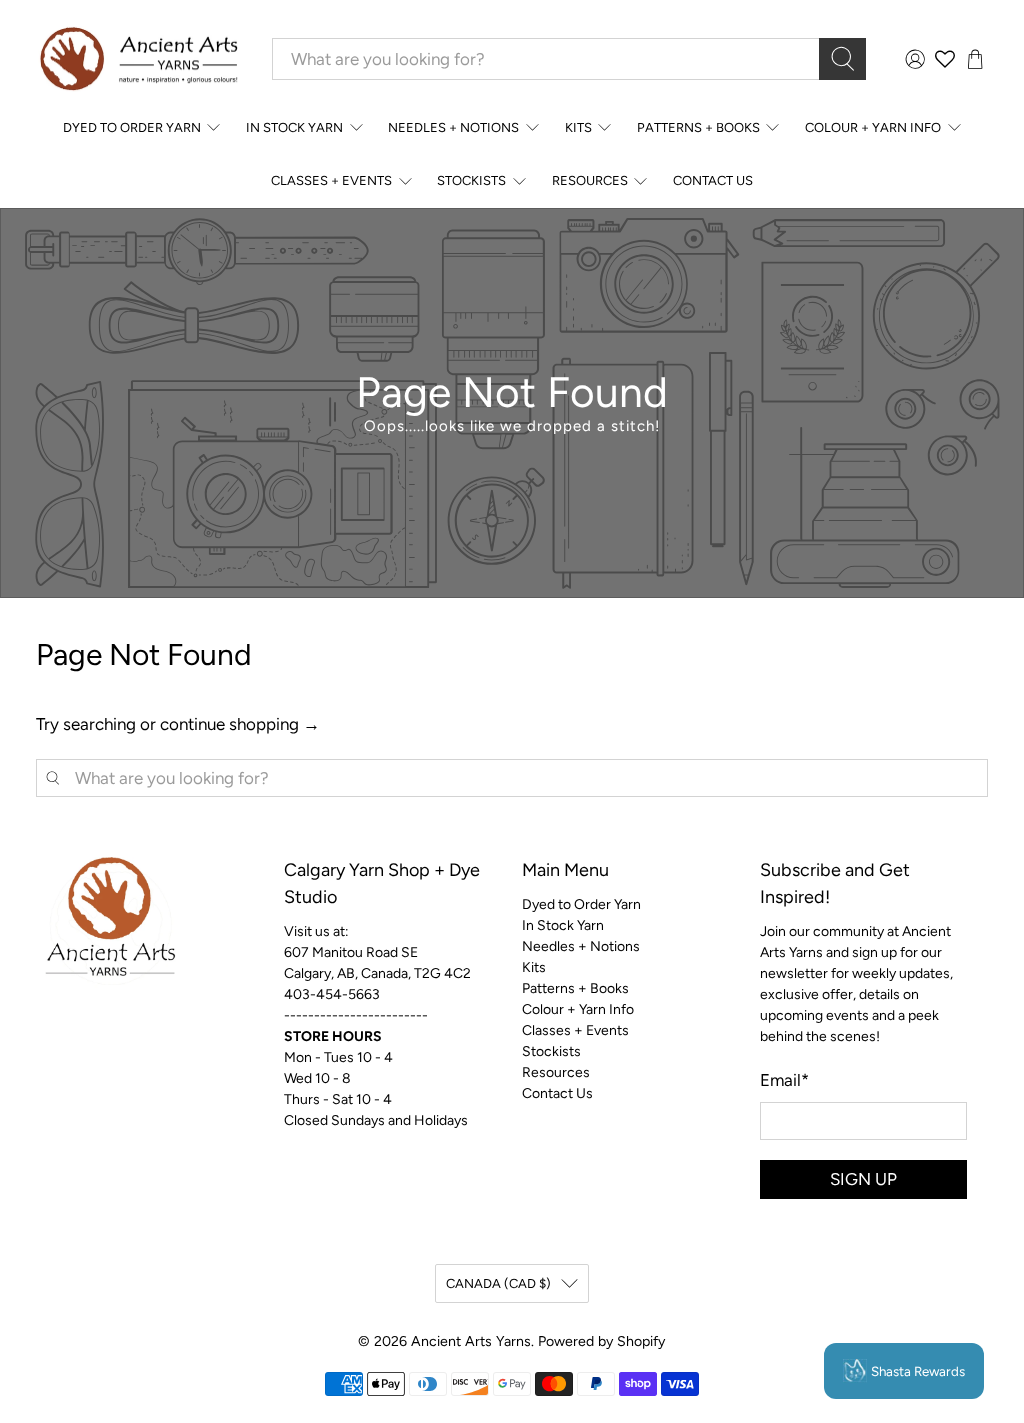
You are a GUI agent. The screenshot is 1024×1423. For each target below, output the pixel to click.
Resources (590, 180)
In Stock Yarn (294, 127)
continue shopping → (240, 724)
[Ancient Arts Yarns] (138, 59)
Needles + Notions (453, 127)
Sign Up (863, 1179)
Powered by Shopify (601, 1341)
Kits (578, 127)
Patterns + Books (698, 127)
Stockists (471, 180)
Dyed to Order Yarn (132, 127)
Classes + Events (331, 180)
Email (784, 1080)
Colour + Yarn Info (873, 127)
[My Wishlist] (945, 59)
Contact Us (713, 180)
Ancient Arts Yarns (471, 1341)
